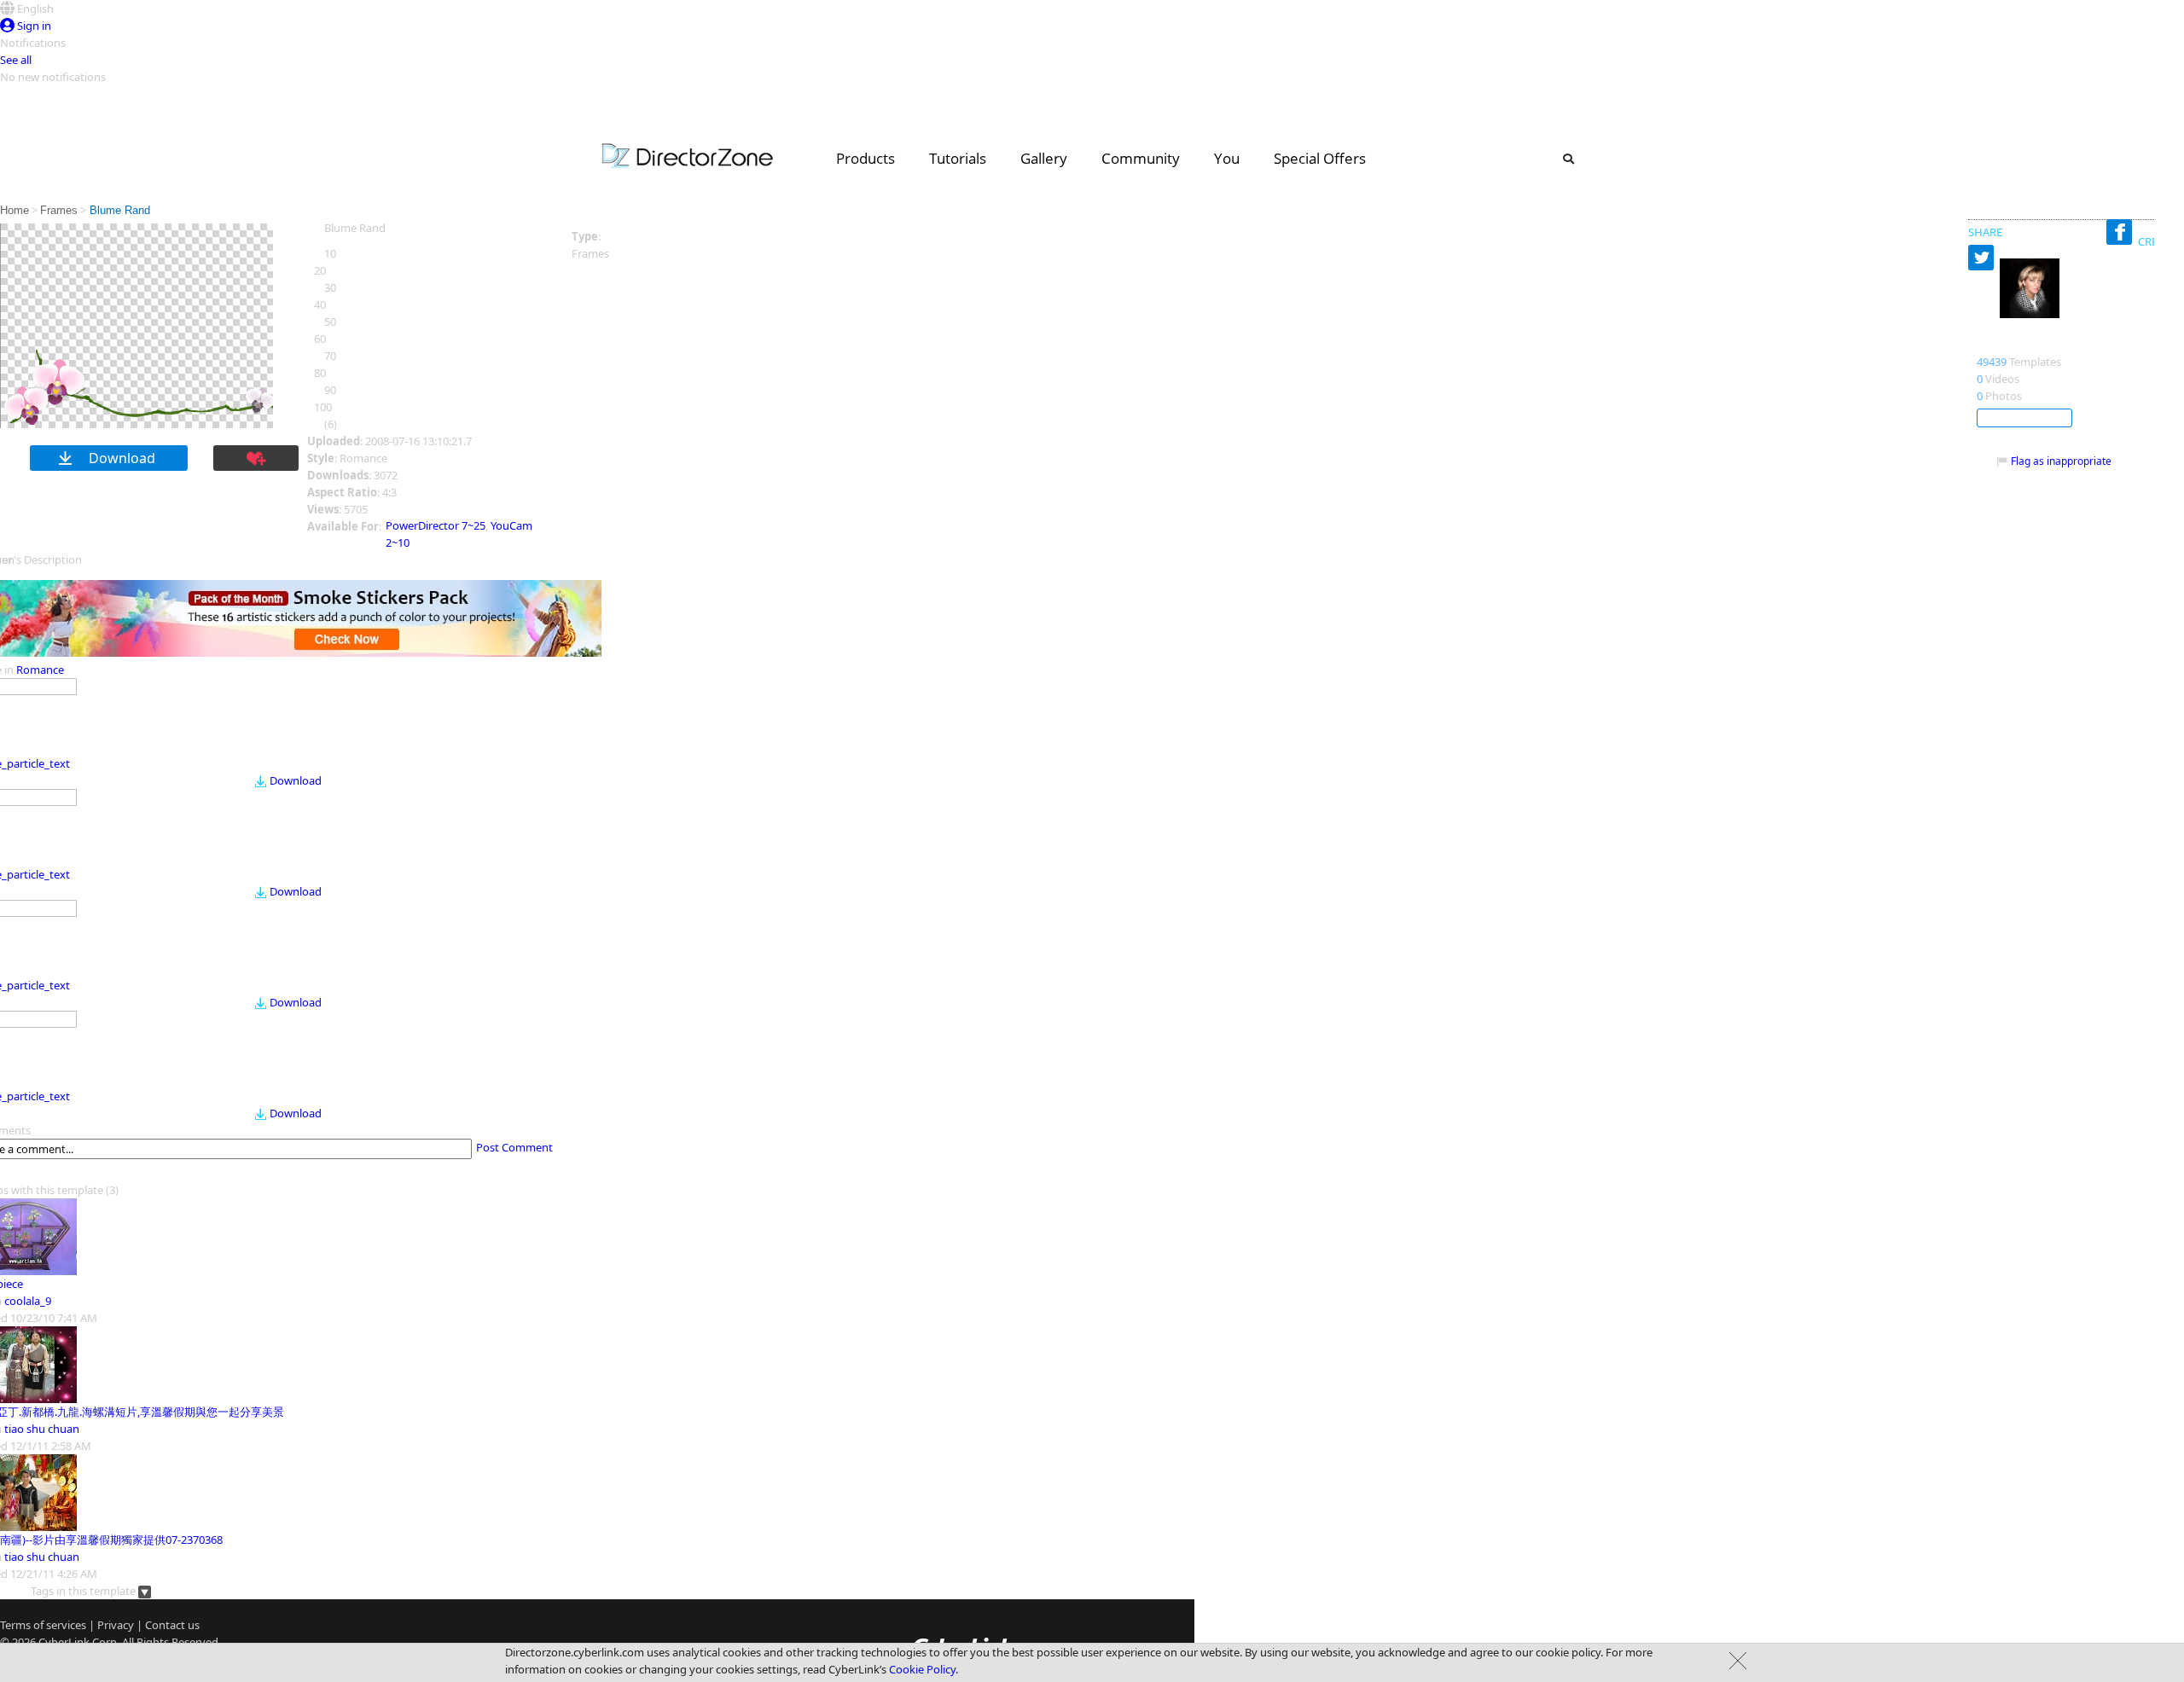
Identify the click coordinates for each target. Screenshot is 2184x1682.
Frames (59, 210)
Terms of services (43, 1625)
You (1227, 158)
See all (16, 60)
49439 (1992, 362)
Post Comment (514, 1147)
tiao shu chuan (42, 1429)
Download (296, 780)
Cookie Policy (922, 1669)
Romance (40, 670)
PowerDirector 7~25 (436, 525)
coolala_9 (28, 1301)
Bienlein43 (2010, 344)
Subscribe (2024, 418)
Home (15, 210)
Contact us (172, 1625)
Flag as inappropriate (2061, 461)
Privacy (116, 1625)
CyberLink (64, 1642)
